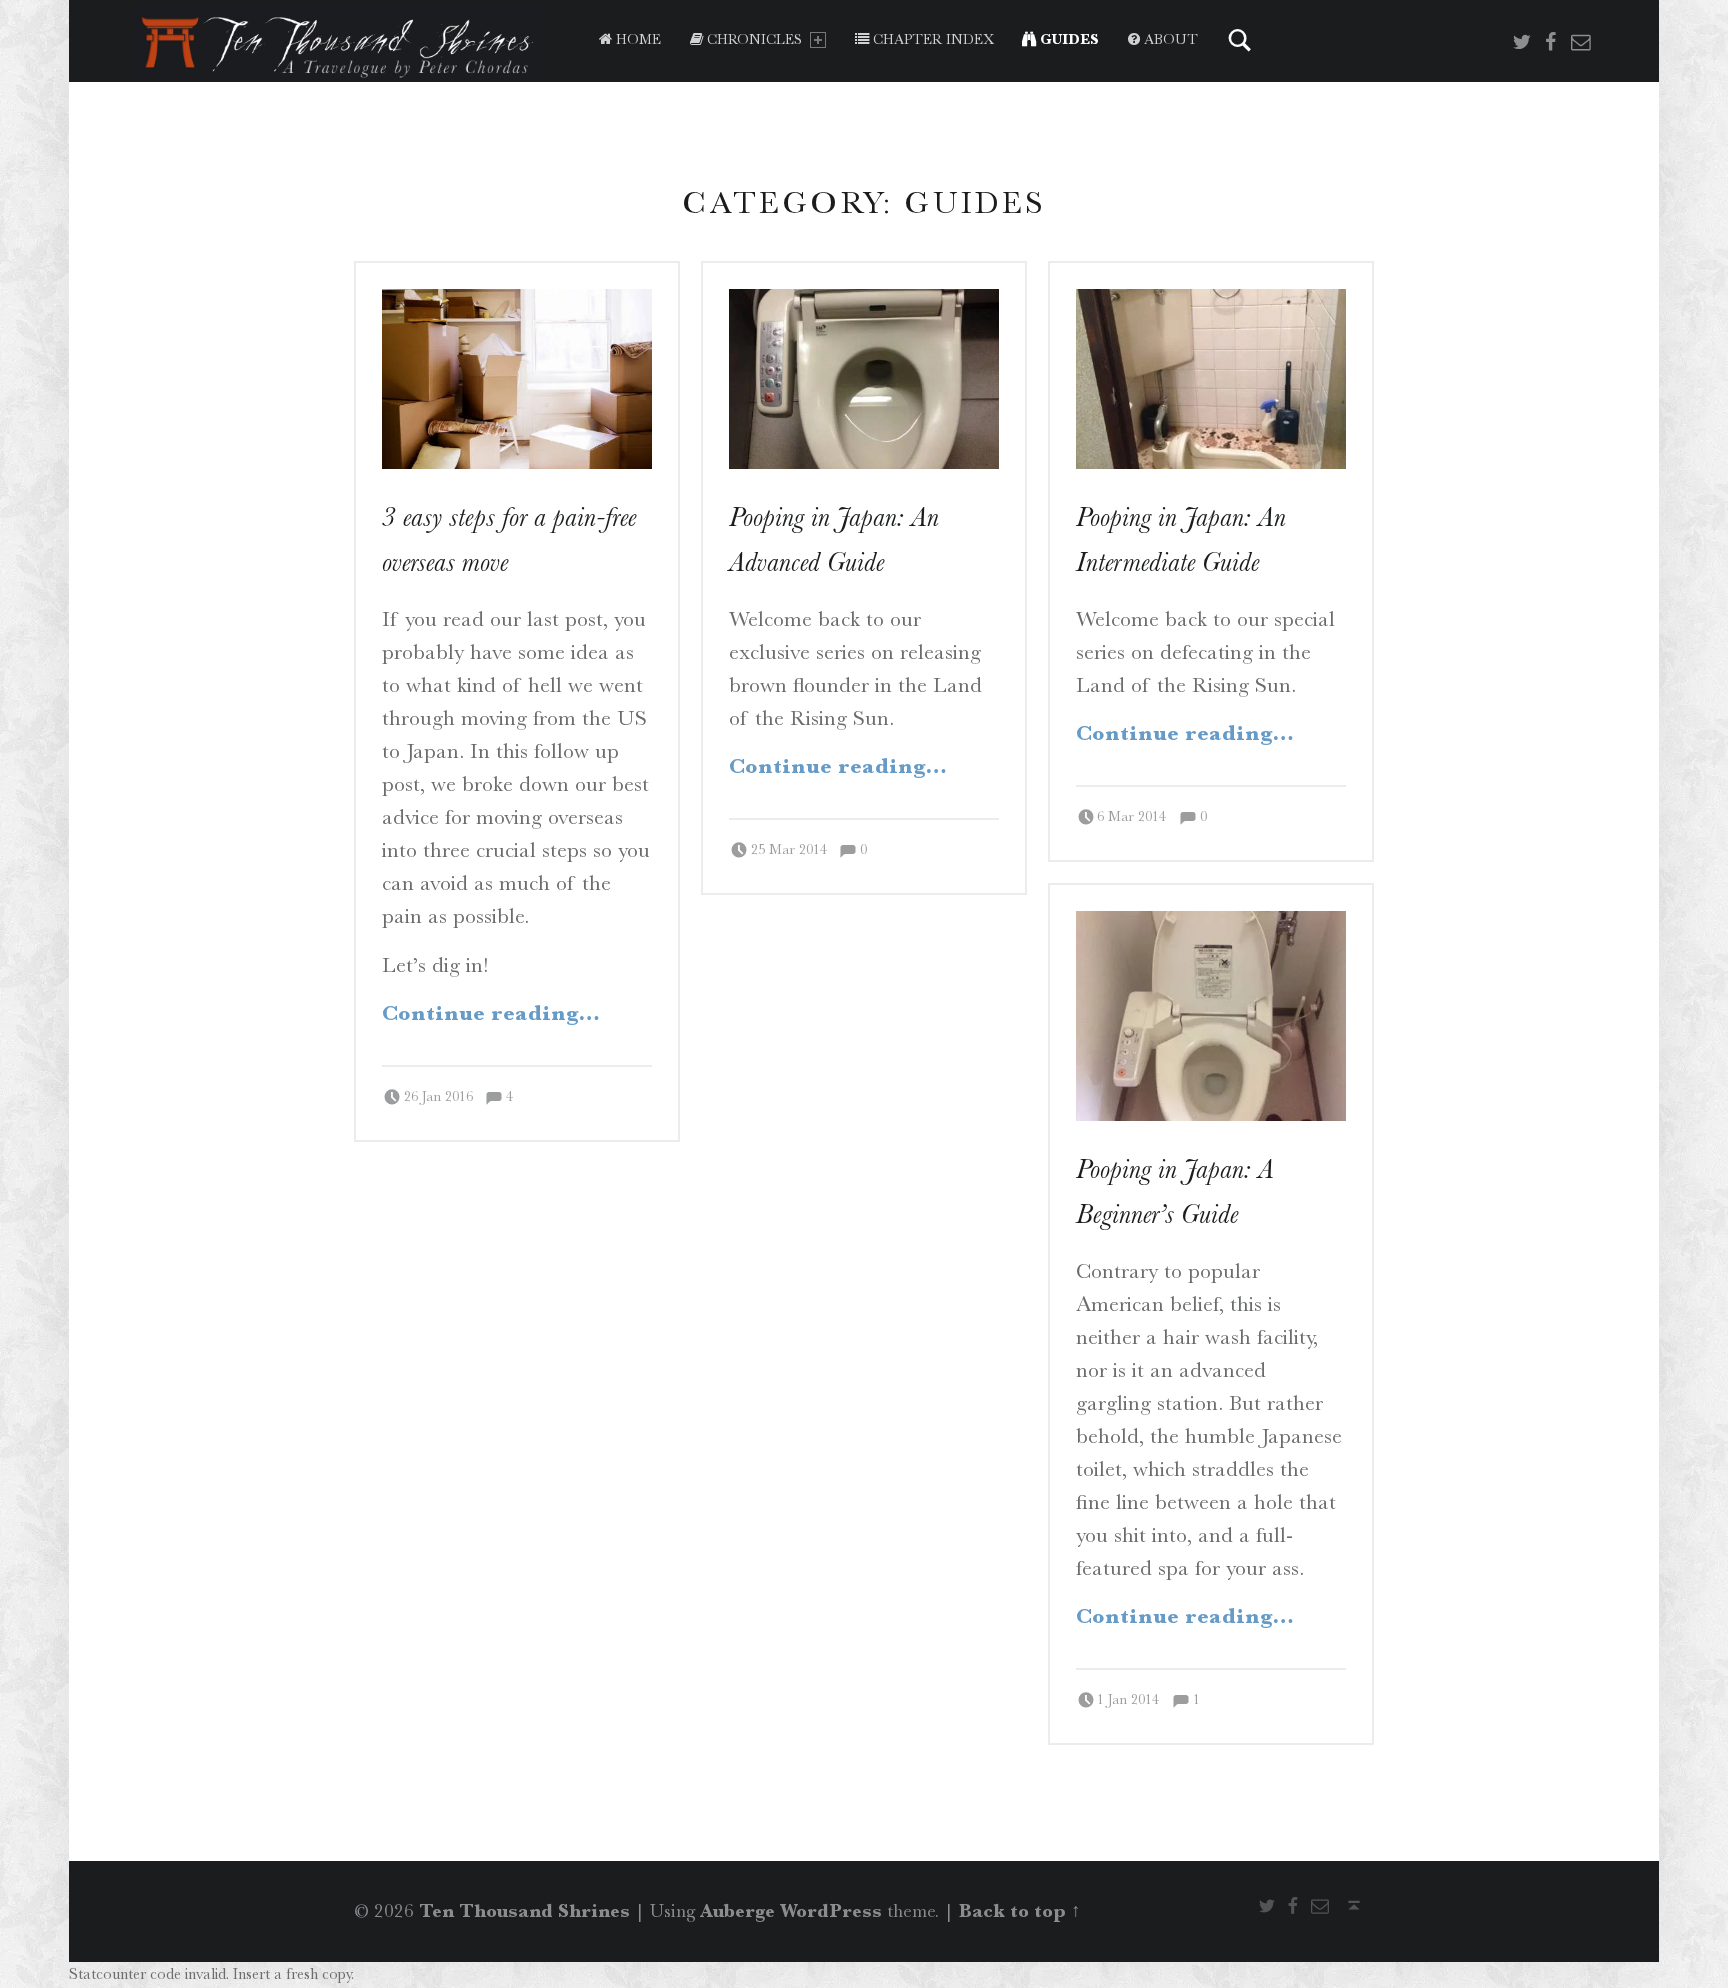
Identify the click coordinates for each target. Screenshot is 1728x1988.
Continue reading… (491, 1013)
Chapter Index (931, 39)
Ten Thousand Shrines (524, 1911)
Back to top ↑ (1020, 1911)
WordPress (831, 1911)
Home (636, 39)
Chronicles (752, 39)
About (1169, 39)
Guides (1067, 39)
